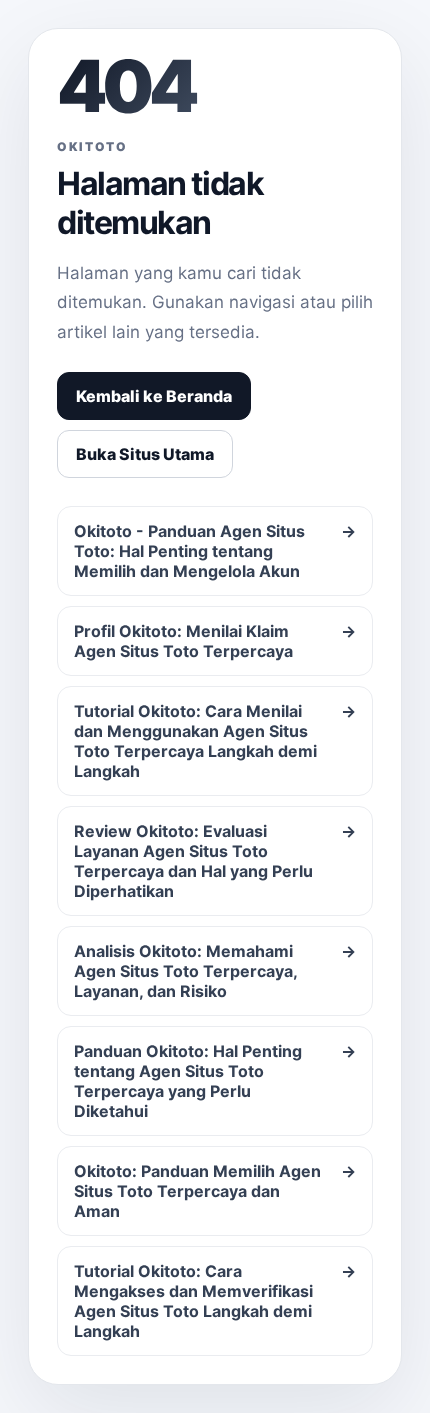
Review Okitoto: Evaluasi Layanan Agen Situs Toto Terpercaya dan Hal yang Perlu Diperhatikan (215, 861)
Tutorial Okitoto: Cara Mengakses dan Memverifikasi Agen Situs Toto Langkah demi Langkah (215, 1301)
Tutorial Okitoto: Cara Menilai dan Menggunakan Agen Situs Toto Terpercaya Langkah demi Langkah (215, 741)
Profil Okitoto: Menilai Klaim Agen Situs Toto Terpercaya (215, 641)
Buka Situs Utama (145, 454)
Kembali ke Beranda (154, 396)
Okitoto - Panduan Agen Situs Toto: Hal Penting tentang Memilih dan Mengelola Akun (215, 551)
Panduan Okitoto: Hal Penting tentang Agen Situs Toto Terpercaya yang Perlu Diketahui (215, 1081)
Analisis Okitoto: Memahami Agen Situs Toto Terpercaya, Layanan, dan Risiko (215, 971)
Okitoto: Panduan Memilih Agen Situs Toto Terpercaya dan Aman (215, 1191)
